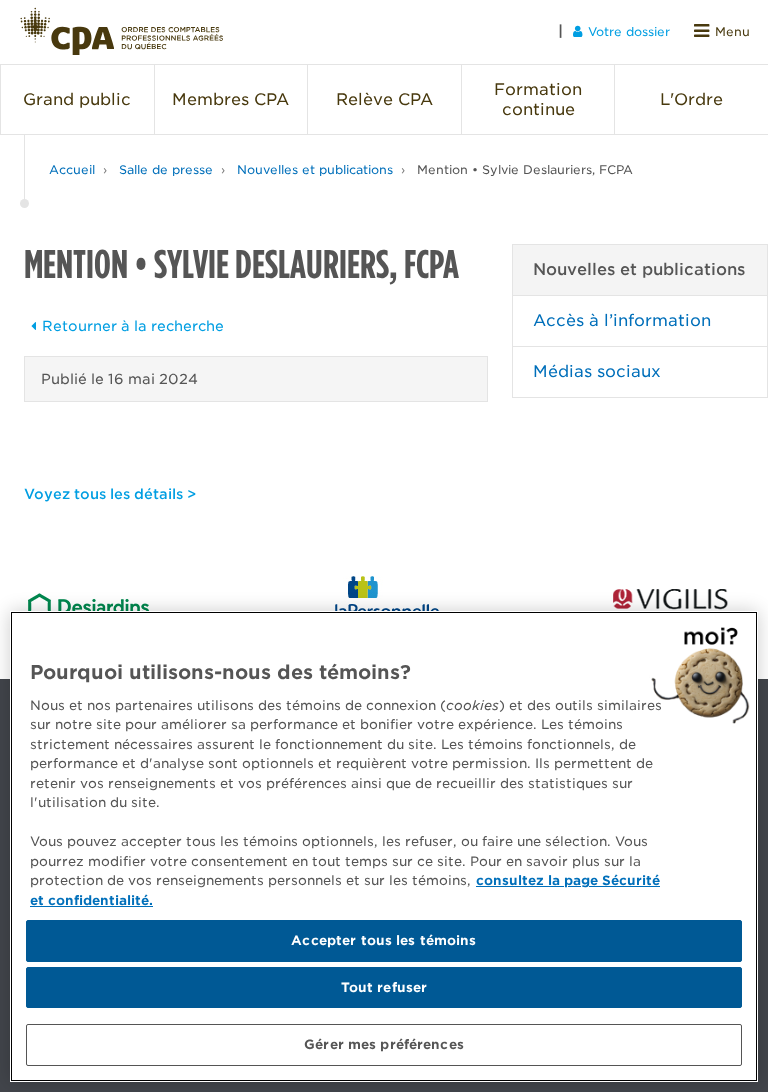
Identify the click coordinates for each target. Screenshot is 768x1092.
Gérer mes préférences (384, 1044)
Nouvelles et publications (315, 169)
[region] (384, 846)
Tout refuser (384, 987)
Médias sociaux (597, 371)
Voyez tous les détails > (110, 494)
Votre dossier (629, 31)
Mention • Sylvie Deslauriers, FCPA (525, 169)
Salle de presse (166, 169)
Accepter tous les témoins (383, 940)
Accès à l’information (622, 320)
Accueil (72, 169)
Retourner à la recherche (133, 326)
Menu (732, 31)
